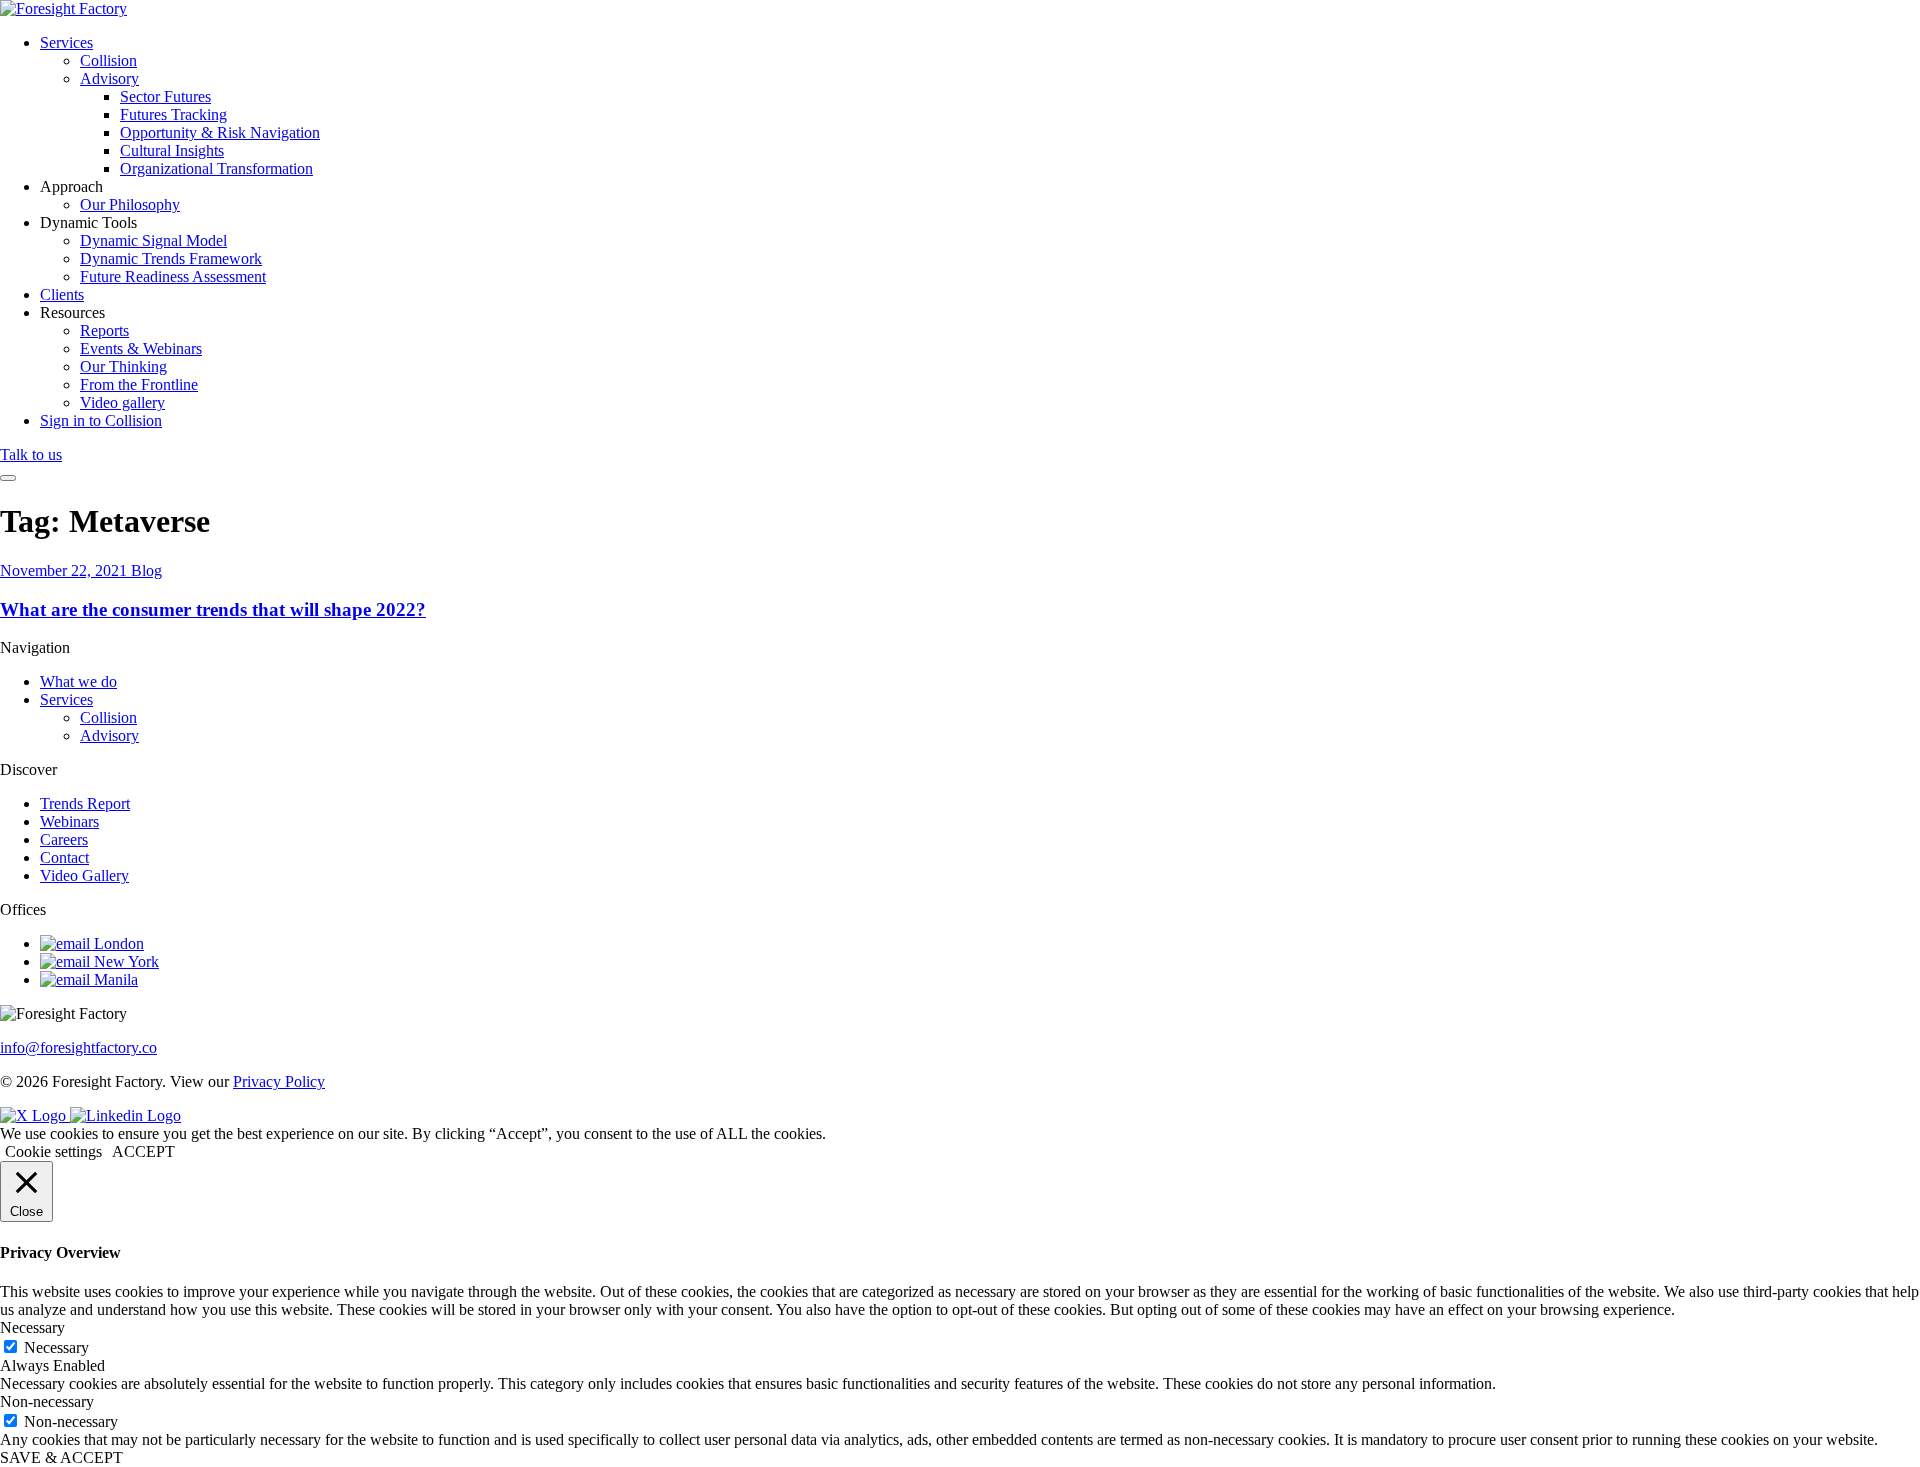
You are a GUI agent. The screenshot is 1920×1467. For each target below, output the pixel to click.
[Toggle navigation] (8, 478)
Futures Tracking (173, 114)
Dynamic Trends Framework (171, 258)
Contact (64, 857)
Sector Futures (165, 96)
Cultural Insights (172, 150)
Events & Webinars (141, 348)
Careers (64, 839)
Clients (62, 294)
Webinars (69, 821)
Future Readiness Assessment (173, 276)
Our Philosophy (130, 204)
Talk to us (31, 454)
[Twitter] (35, 1115)
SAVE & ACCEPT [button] (61, 1457)
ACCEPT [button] (143, 1151)
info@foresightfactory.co (78, 1047)
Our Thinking (123, 366)
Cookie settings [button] (53, 1151)
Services (66, 42)
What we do (78, 681)
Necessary (56, 1347)
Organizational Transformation (216, 168)
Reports (104, 330)
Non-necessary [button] (47, 1401)
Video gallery (122, 402)
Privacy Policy (279, 1081)
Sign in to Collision (101, 420)
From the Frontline (139, 384)
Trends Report (85, 803)
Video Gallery (84, 875)
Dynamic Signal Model (153, 240)
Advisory (109, 78)
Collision (108, 60)
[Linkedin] (125, 1115)
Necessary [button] (32, 1327)
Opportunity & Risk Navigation (220, 132)
